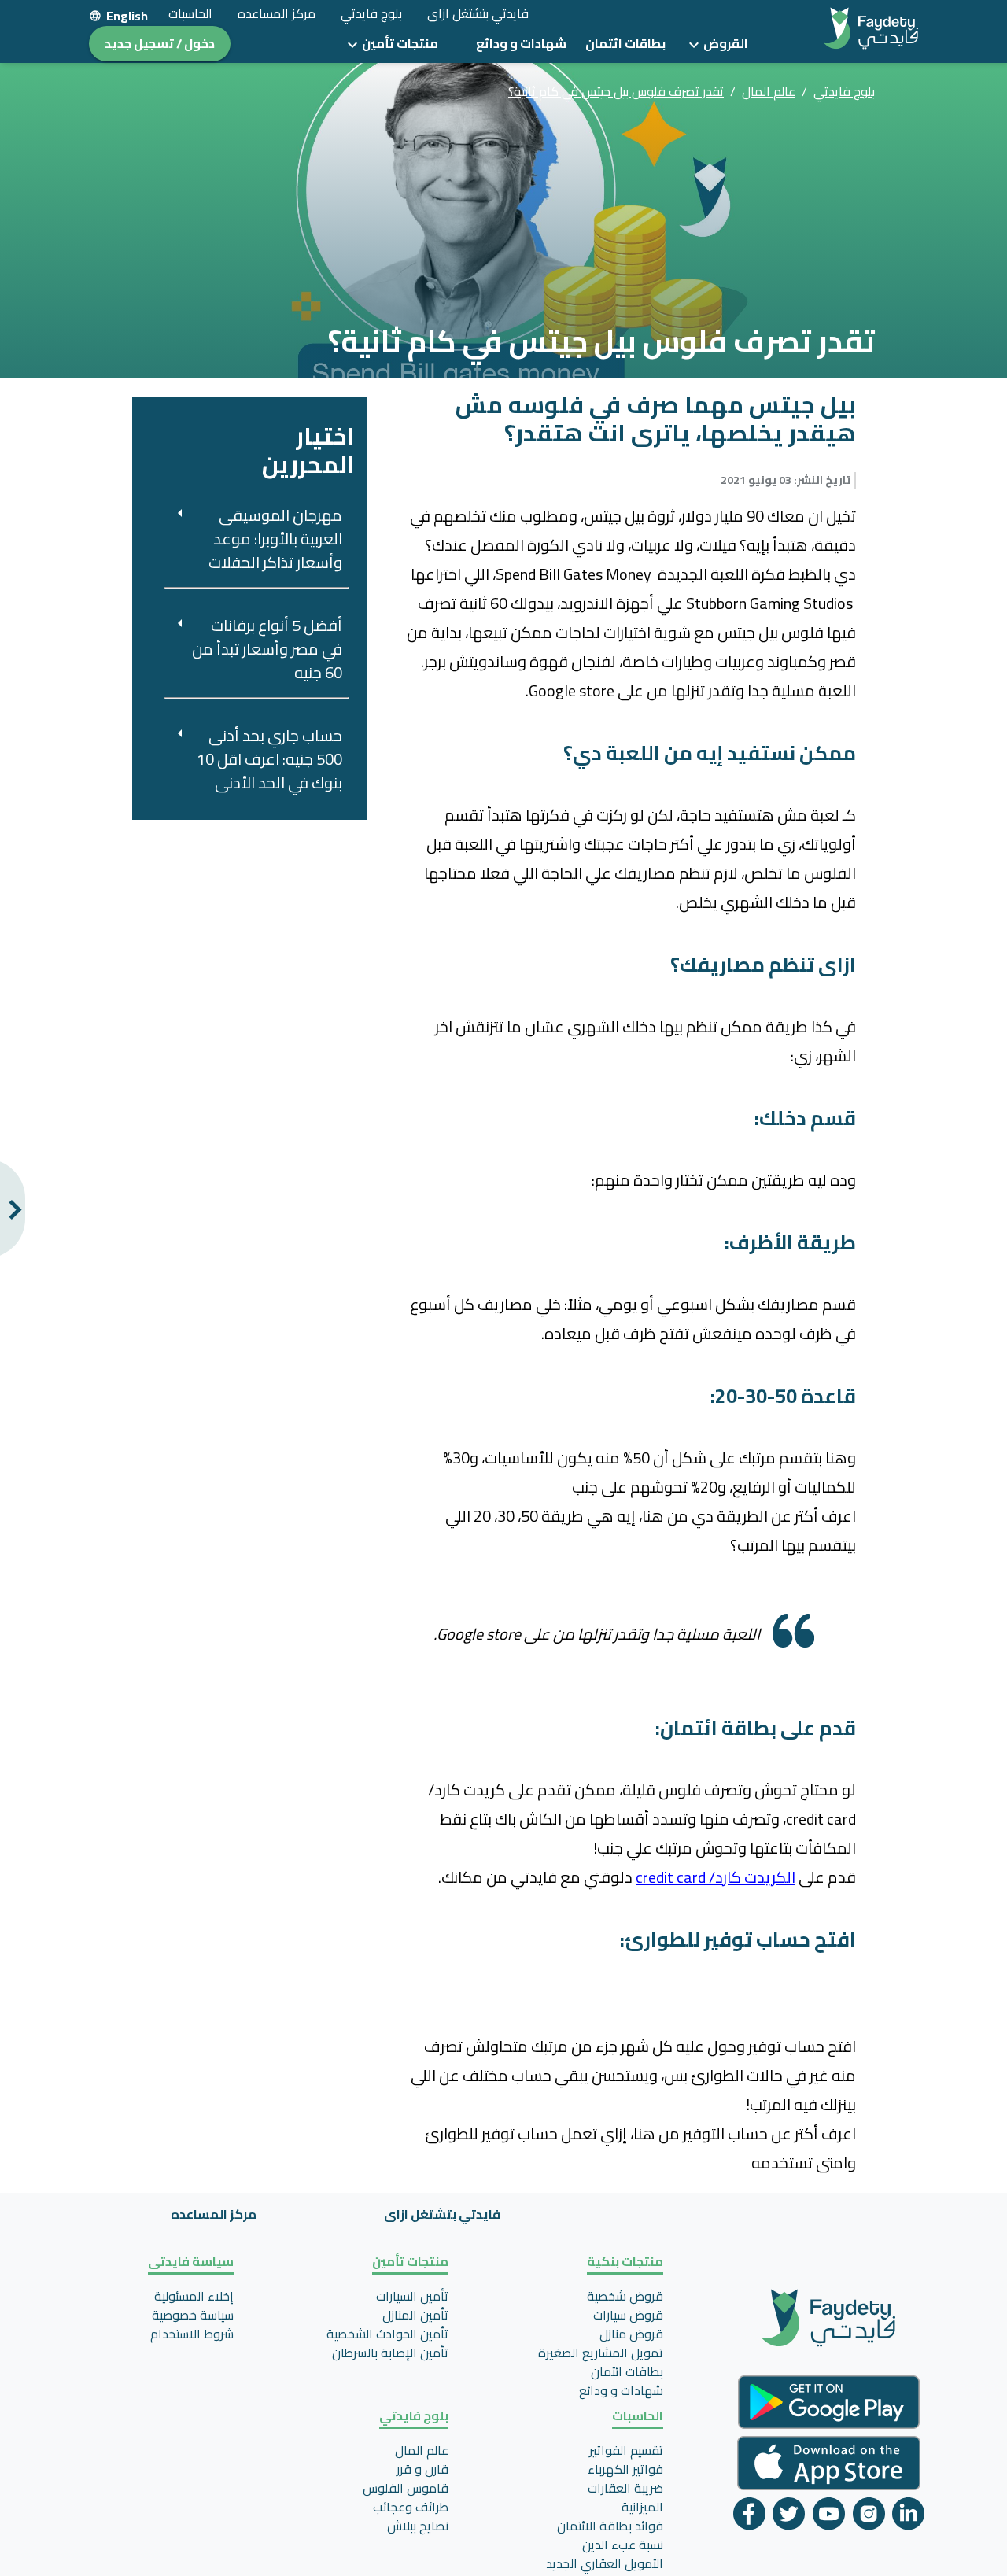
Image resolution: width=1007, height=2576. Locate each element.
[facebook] (749, 2517)
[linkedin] (908, 2517)
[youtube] (829, 2517)
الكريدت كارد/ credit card (716, 1877)
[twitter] (789, 2517)
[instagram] (869, 2517)
